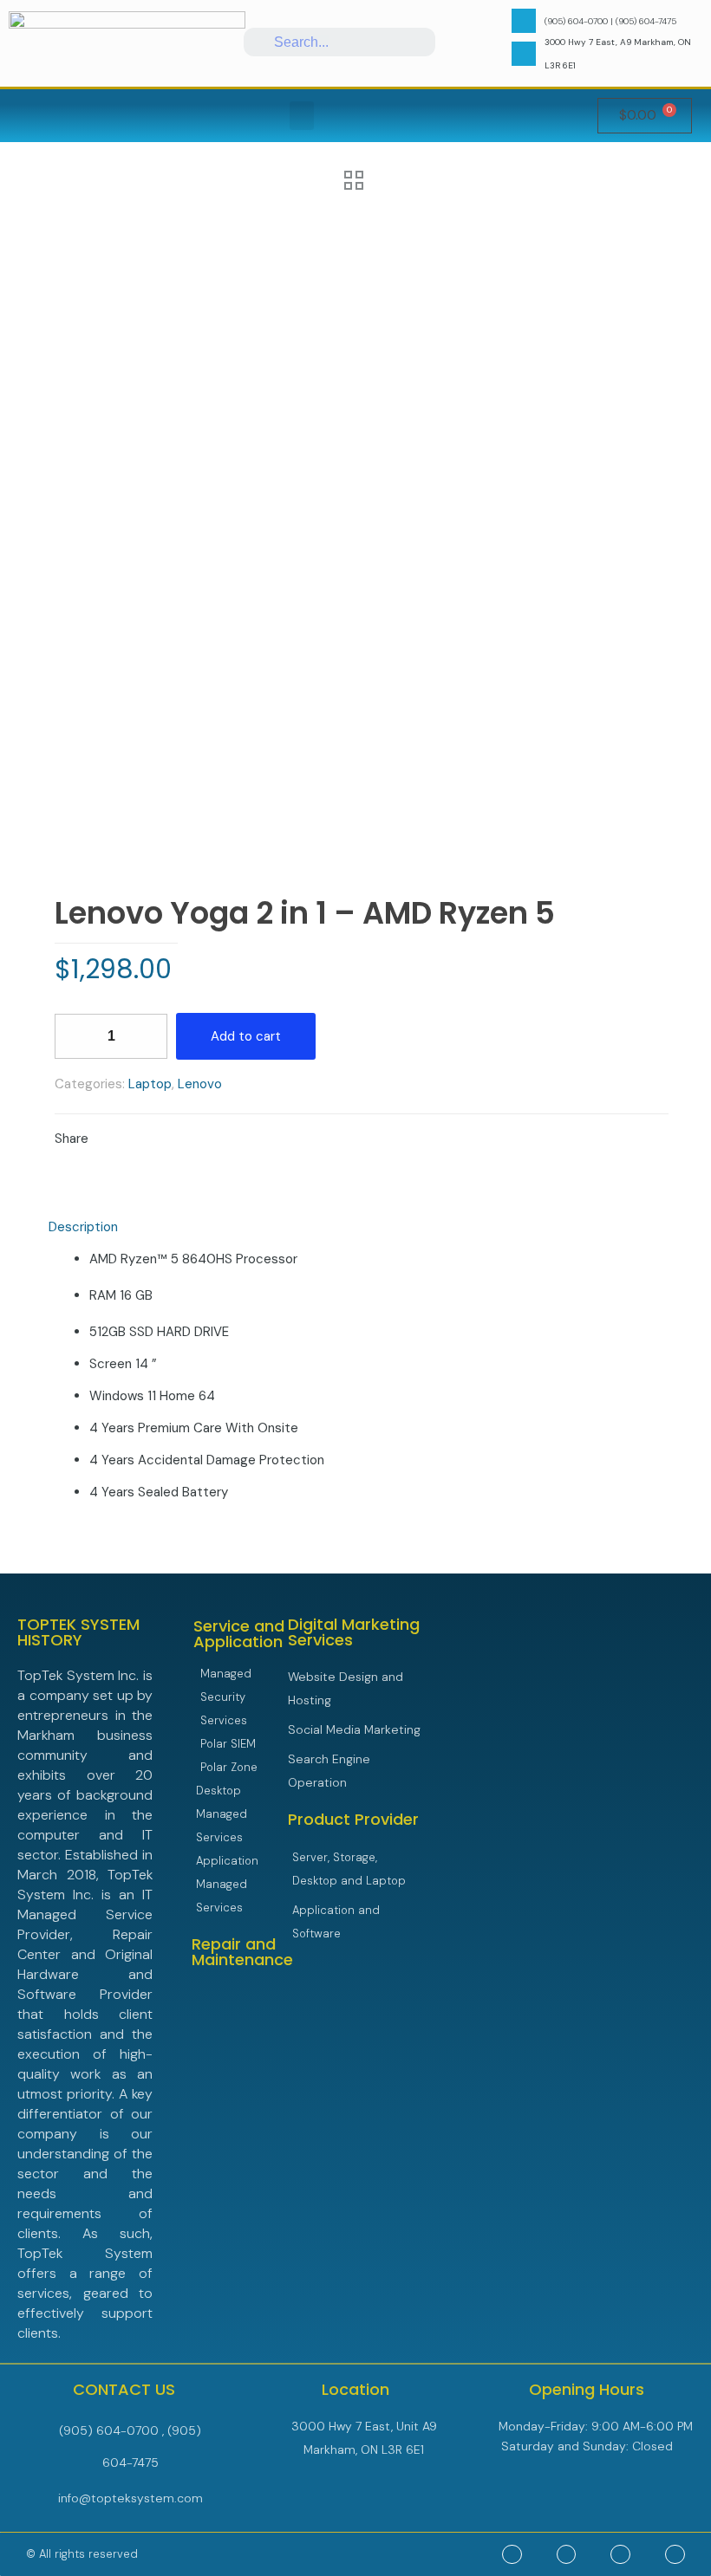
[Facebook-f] (567, 2555)
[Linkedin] (620, 2555)
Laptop (150, 1084)
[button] (302, 116)
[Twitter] (512, 2555)
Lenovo (200, 1084)
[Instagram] (675, 2555)
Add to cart (246, 1036)
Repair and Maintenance (242, 1952)
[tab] (355, 1227)
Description (83, 1227)
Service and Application (239, 1634)
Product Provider (353, 1819)
